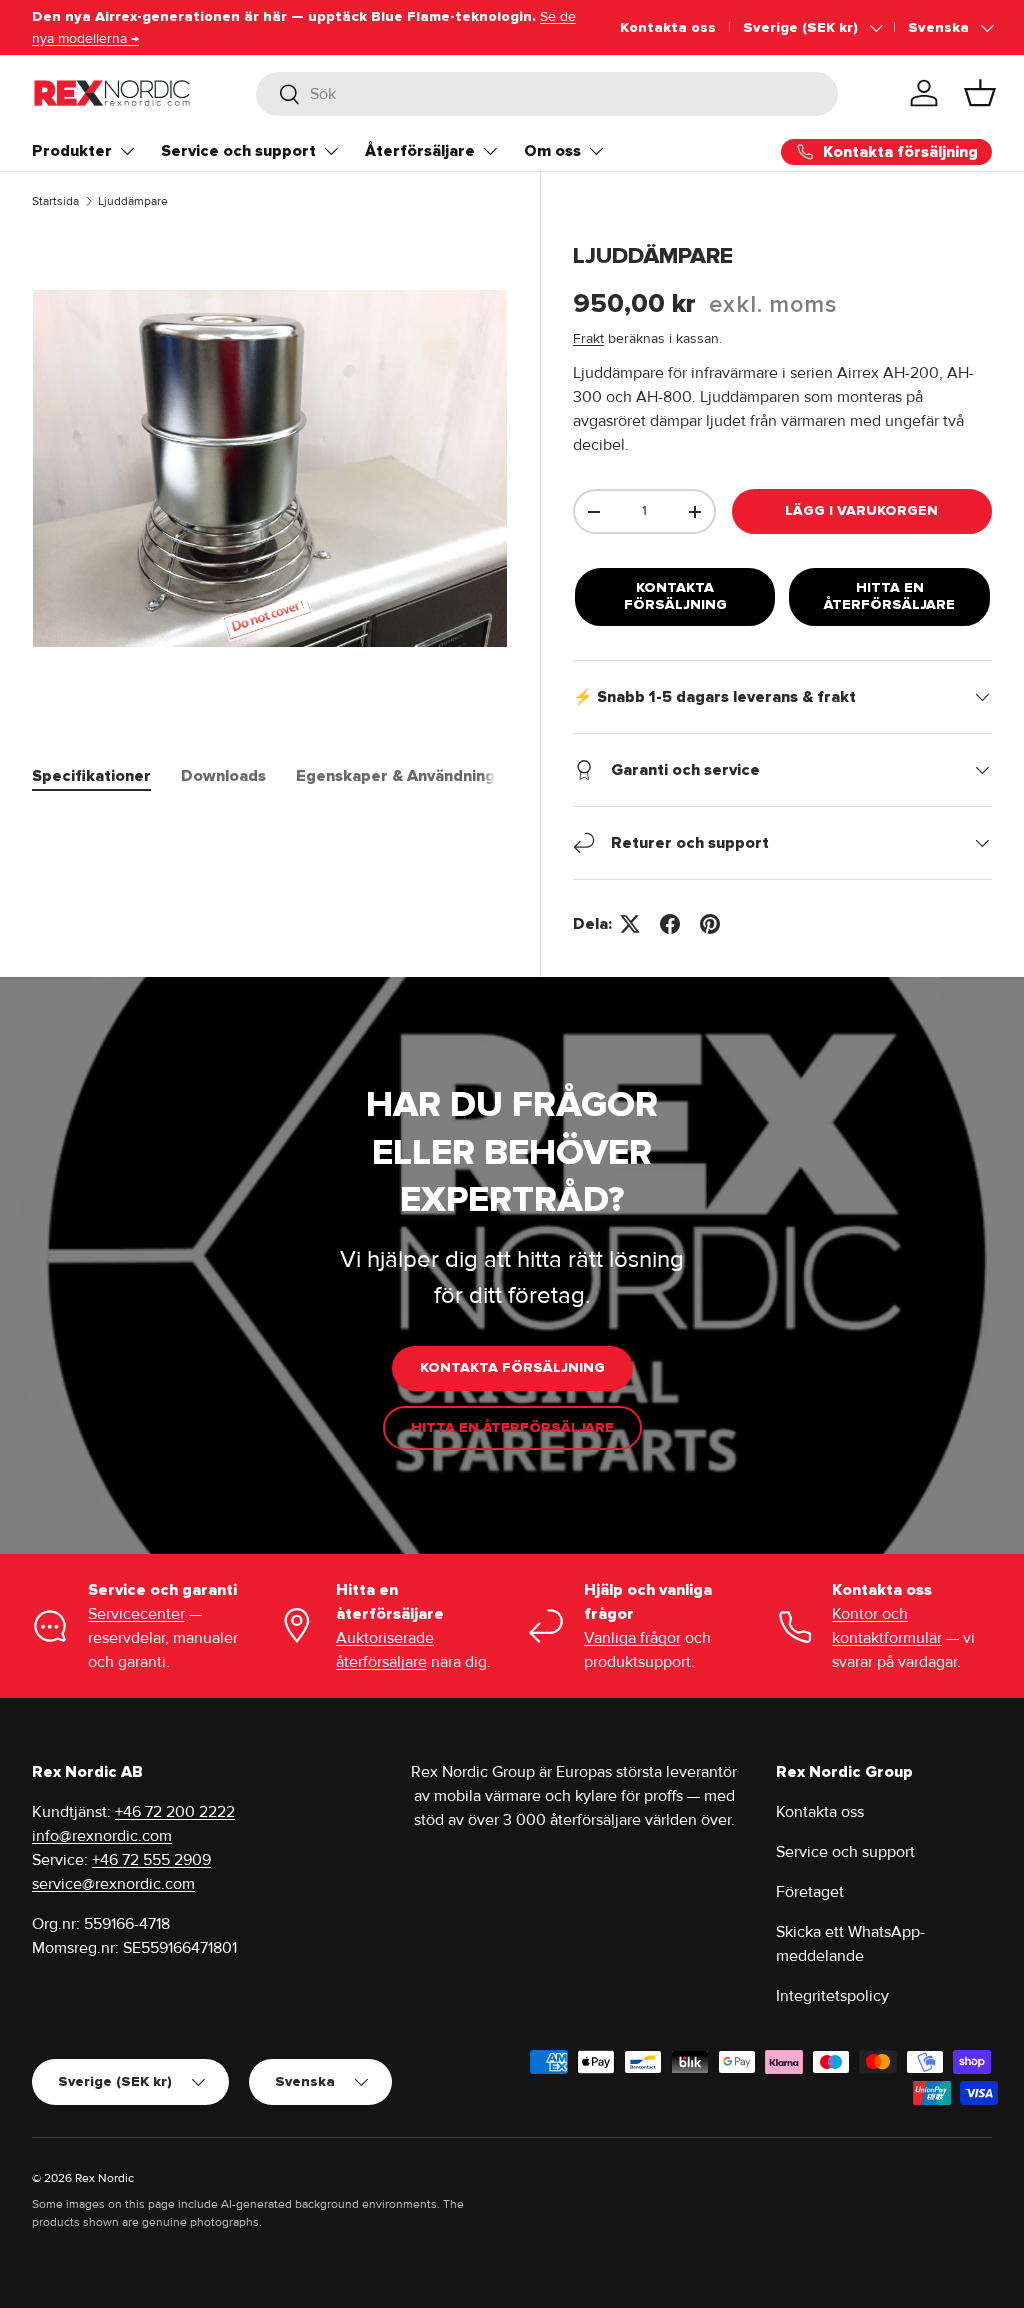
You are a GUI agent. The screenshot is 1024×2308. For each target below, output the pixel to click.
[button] (980, 93)
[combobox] (547, 94)
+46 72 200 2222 (175, 1812)
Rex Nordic (104, 2178)
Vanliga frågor (632, 1638)
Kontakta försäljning (675, 596)
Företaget (810, 1892)
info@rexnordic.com (102, 1836)
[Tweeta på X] (630, 924)
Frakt (588, 338)
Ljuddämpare (133, 201)
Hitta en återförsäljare (889, 596)
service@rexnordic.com (113, 1884)
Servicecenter (136, 1614)
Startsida (55, 201)
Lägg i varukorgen (861, 510)
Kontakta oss (668, 27)
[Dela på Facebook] (670, 924)
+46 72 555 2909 (151, 1860)
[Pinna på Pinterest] (710, 924)
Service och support (845, 1852)
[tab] (91, 776)
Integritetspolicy (832, 1996)
